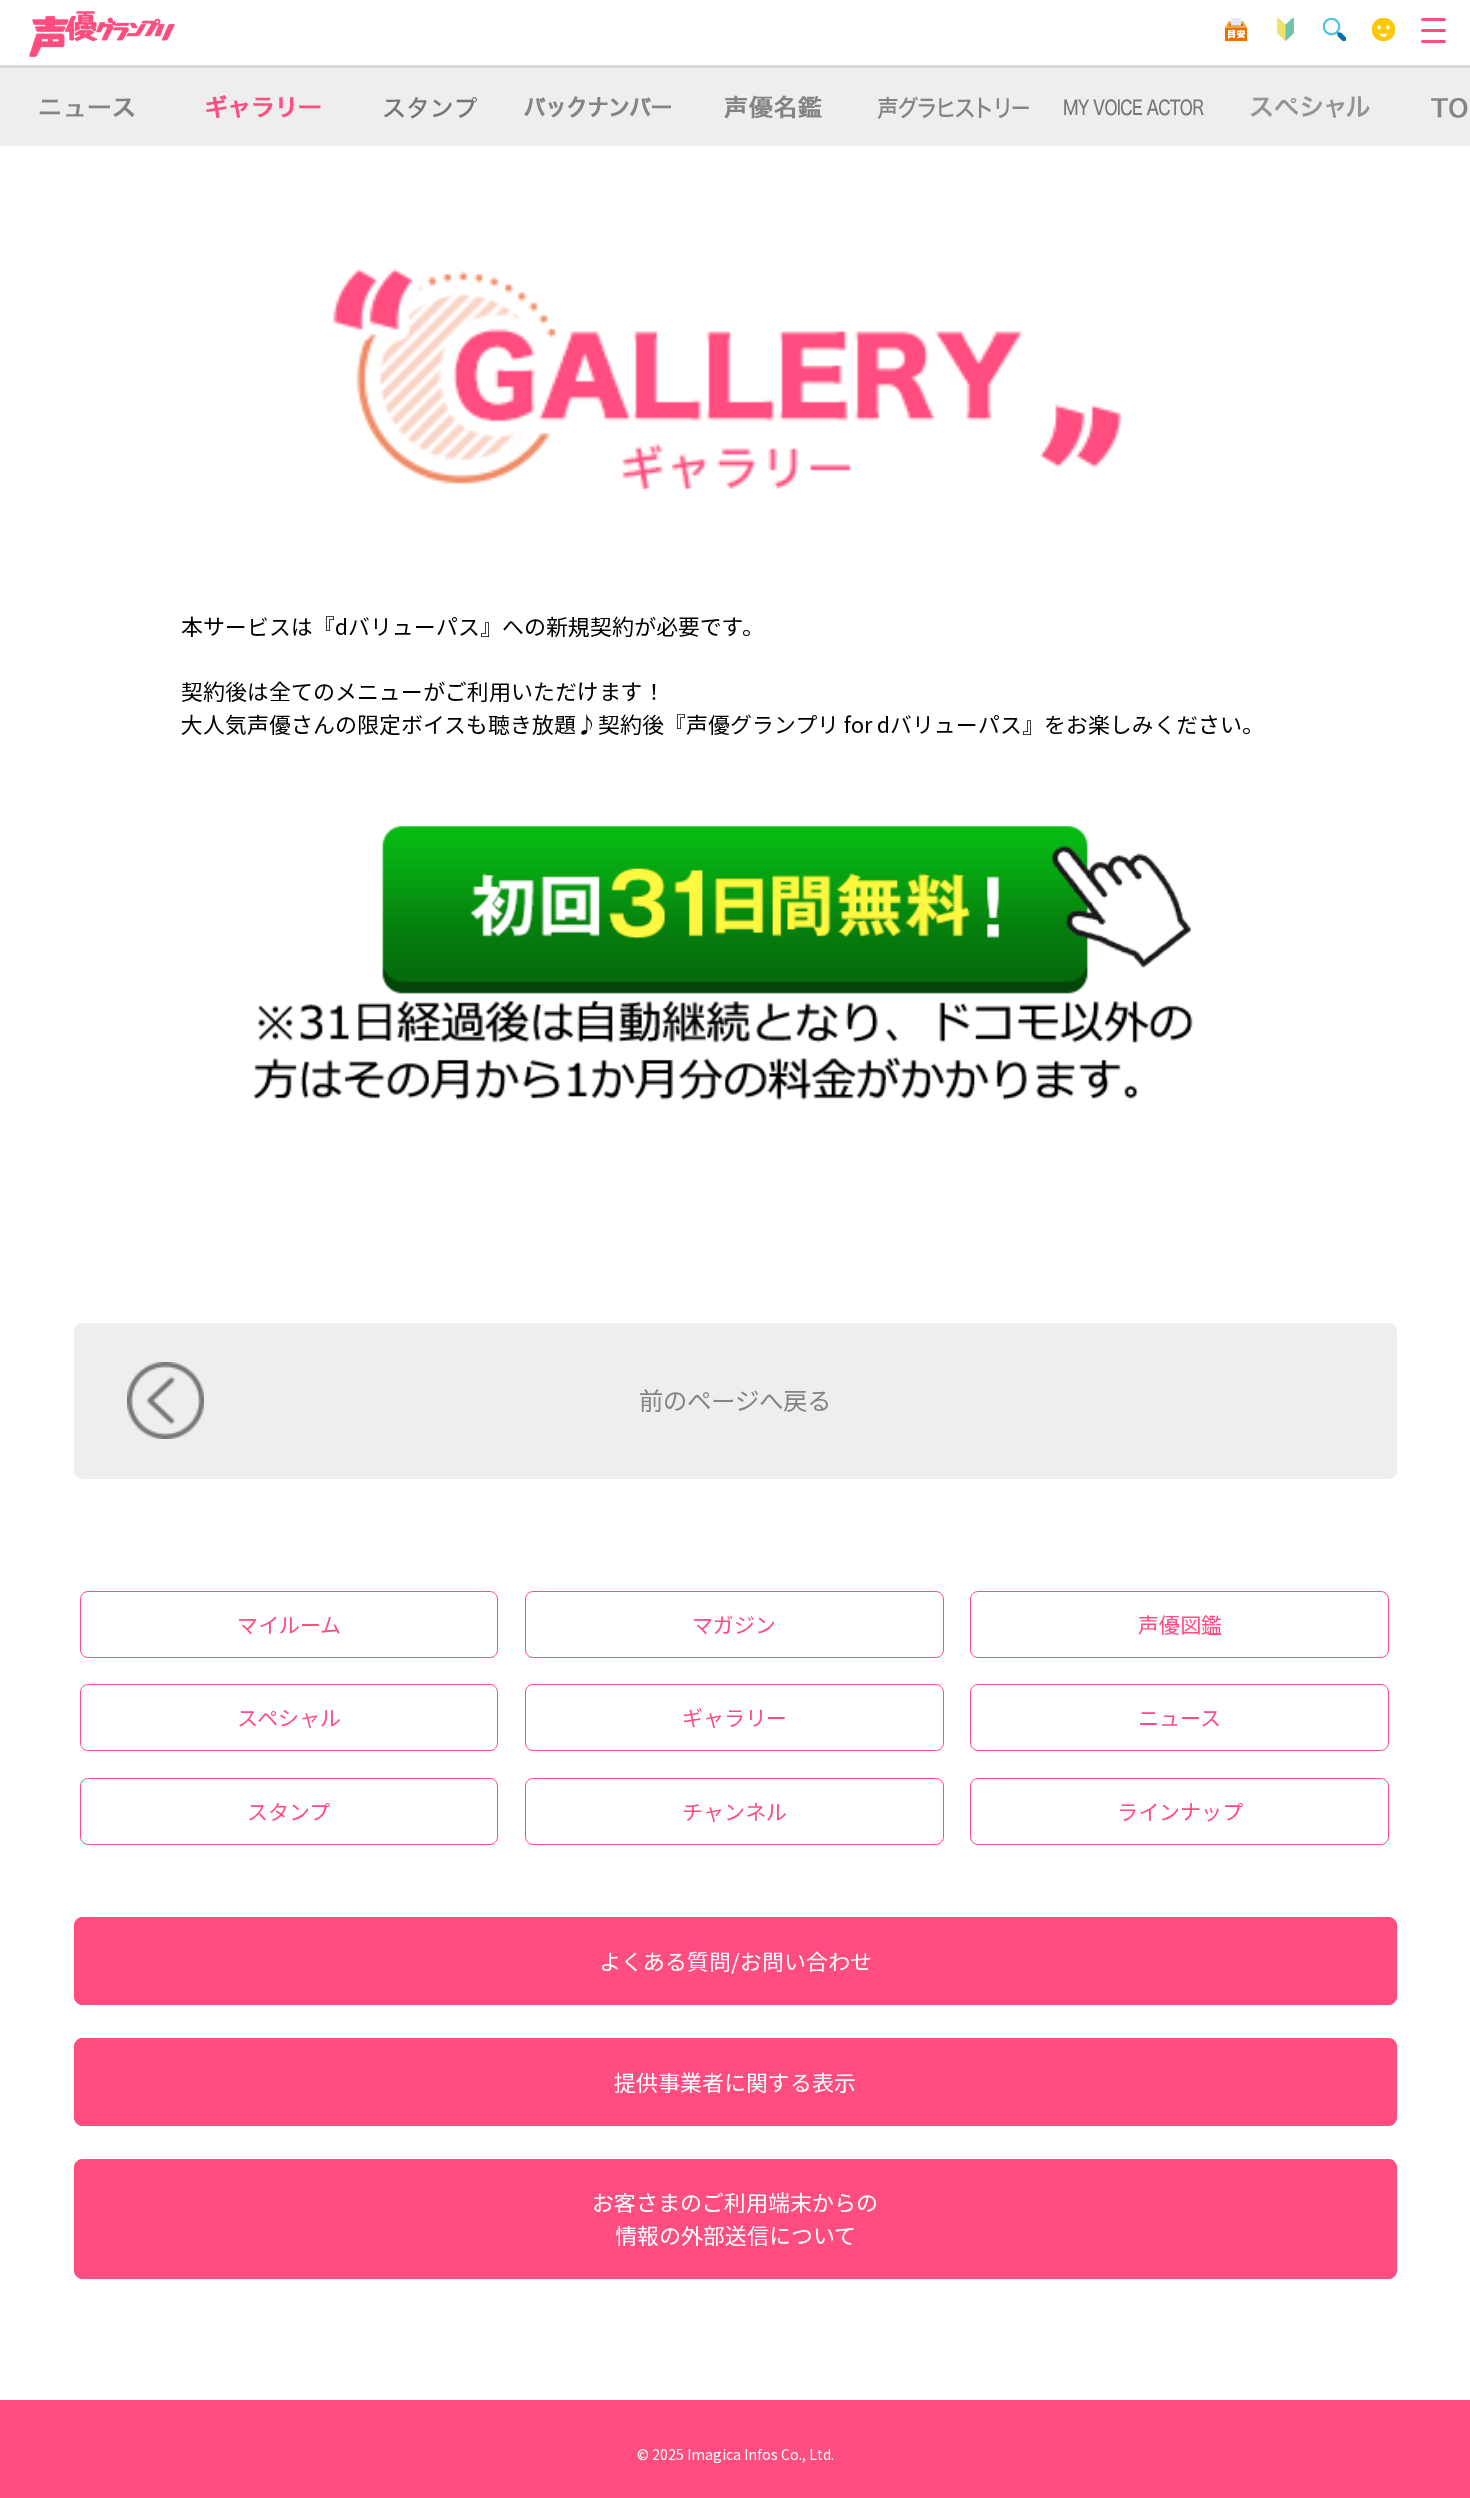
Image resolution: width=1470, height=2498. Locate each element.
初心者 (1285, 29)
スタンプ (288, 1811)
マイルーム (1383, 29)
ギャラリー (734, 1717)
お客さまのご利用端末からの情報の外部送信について (735, 2218)
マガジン (734, 1624)
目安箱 (1236, 29)
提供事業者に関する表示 (735, 2081)
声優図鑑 (1180, 1624)
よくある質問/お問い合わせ (735, 1960)
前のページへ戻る (735, 1399)
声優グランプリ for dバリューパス (103, 34)
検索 (1334, 29)
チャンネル (734, 1811)
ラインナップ (1180, 1811)
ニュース (1179, 1717)
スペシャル (289, 1717)
